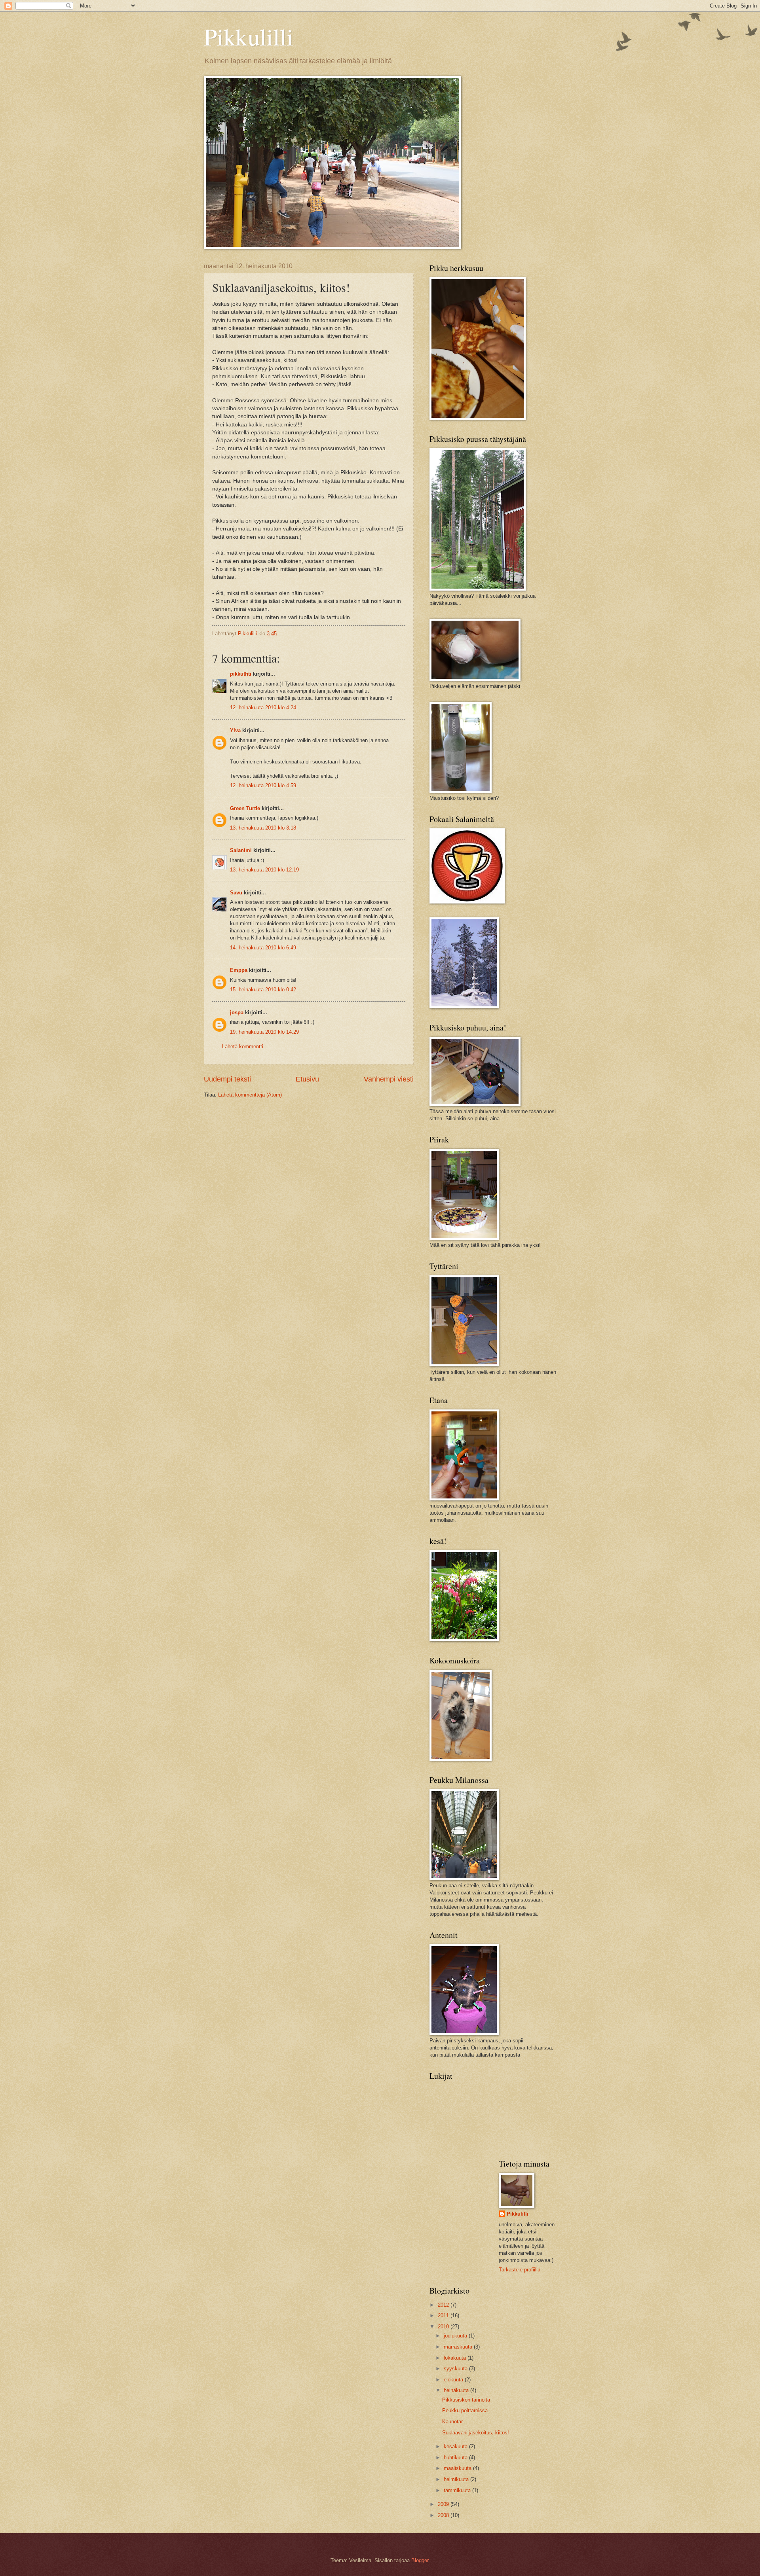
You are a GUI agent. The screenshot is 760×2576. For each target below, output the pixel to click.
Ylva (235, 730)
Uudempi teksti (227, 1079)
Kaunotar (452, 2422)
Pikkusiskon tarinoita (466, 2400)
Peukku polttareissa (465, 2410)
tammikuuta (458, 2490)
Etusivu (307, 1079)
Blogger (420, 2560)
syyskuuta (456, 2369)
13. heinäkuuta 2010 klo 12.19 (264, 870)
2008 (444, 2515)
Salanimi (241, 850)
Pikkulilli (249, 36)
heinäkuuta (457, 2390)
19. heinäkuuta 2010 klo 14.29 (264, 1032)
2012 (444, 2305)
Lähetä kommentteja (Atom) (250, 1095)
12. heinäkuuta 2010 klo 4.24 (263, 707)
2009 (444, 2504)
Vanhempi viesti (389, 1079)
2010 (444, 2327)
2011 (444, 2316)
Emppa (239, 970)
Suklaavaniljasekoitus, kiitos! (476, 2433)
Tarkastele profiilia (520, 2270)
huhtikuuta (456, 2458)
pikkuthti (241, 674)
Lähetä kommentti (243, 1046)
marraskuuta (459, 2347)
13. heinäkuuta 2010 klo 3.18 (263, 828)
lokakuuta (456, 2358)
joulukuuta (456, 2336)
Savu (236, 893)
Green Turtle (245, 808)
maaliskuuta (458, 2468)
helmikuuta (457, 2479)
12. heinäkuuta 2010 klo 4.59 (263, 785)
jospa (237, 1012)
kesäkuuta (456, 2446)
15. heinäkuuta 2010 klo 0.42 (263, 990)
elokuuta (454, 2380)
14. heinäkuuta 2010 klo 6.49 (263, 948)
